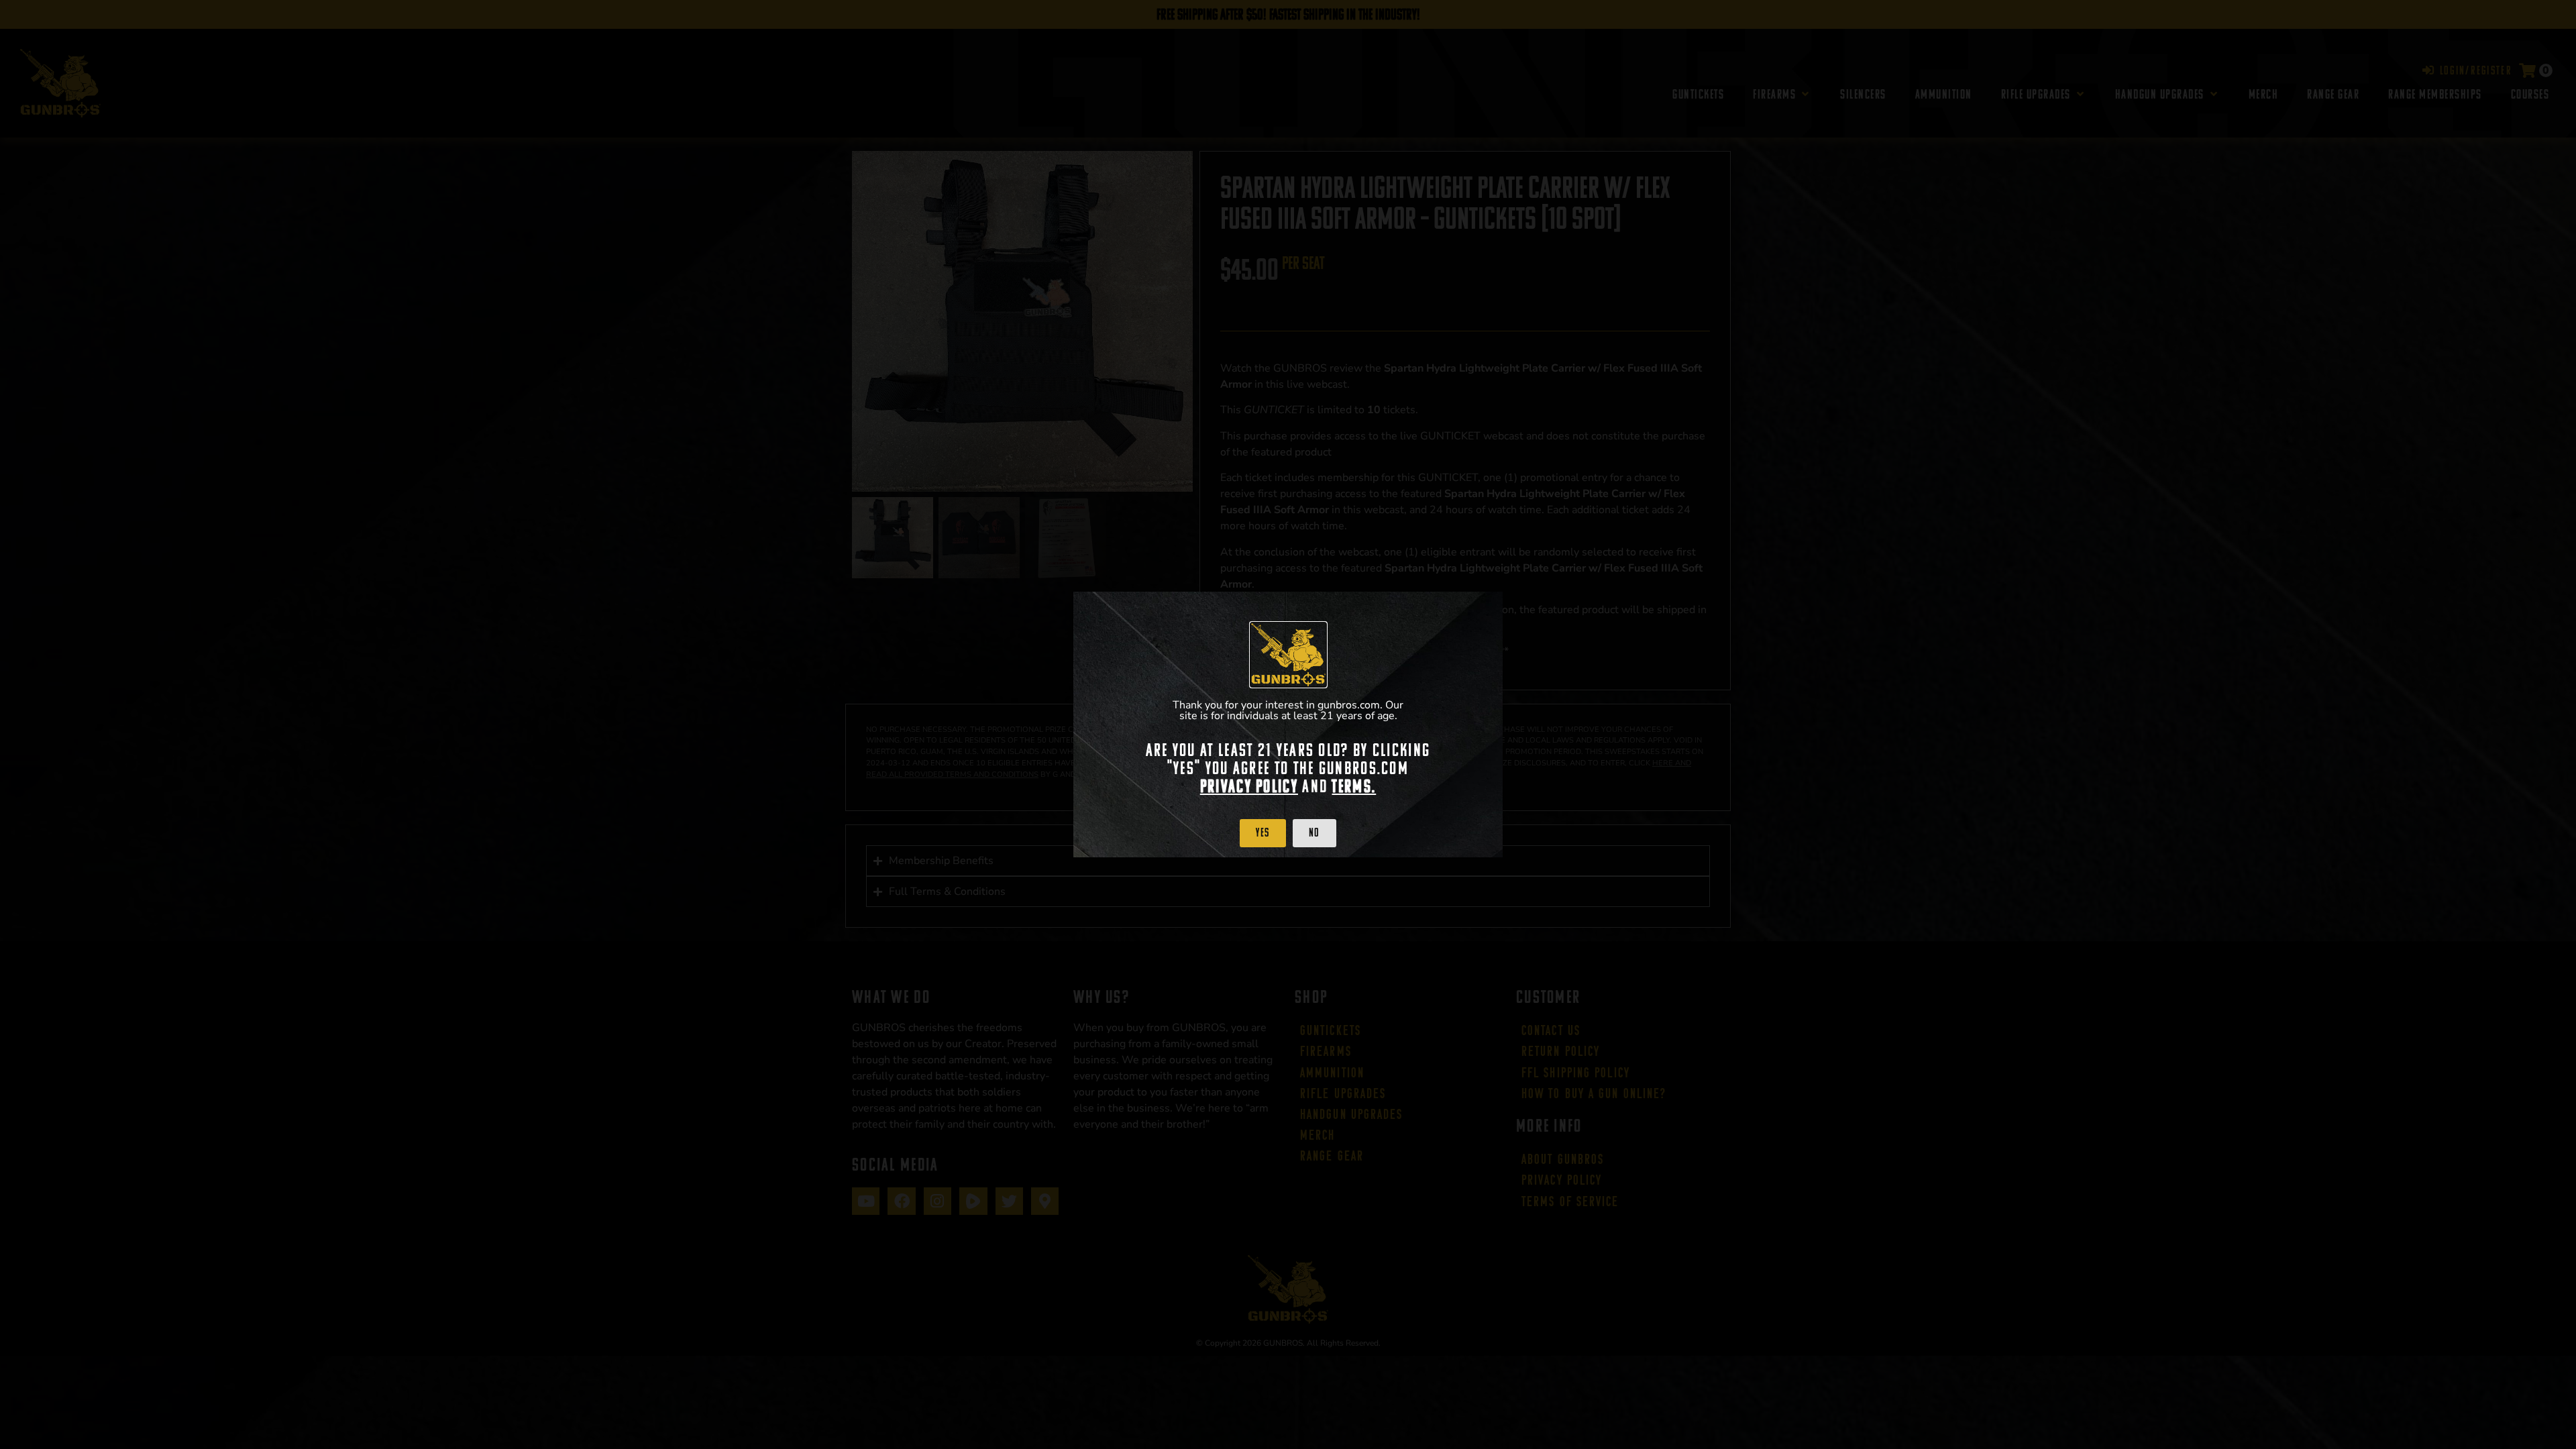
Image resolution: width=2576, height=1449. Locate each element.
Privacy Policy (1249, 786)
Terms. (1354, 786)
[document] (1288, 724)
